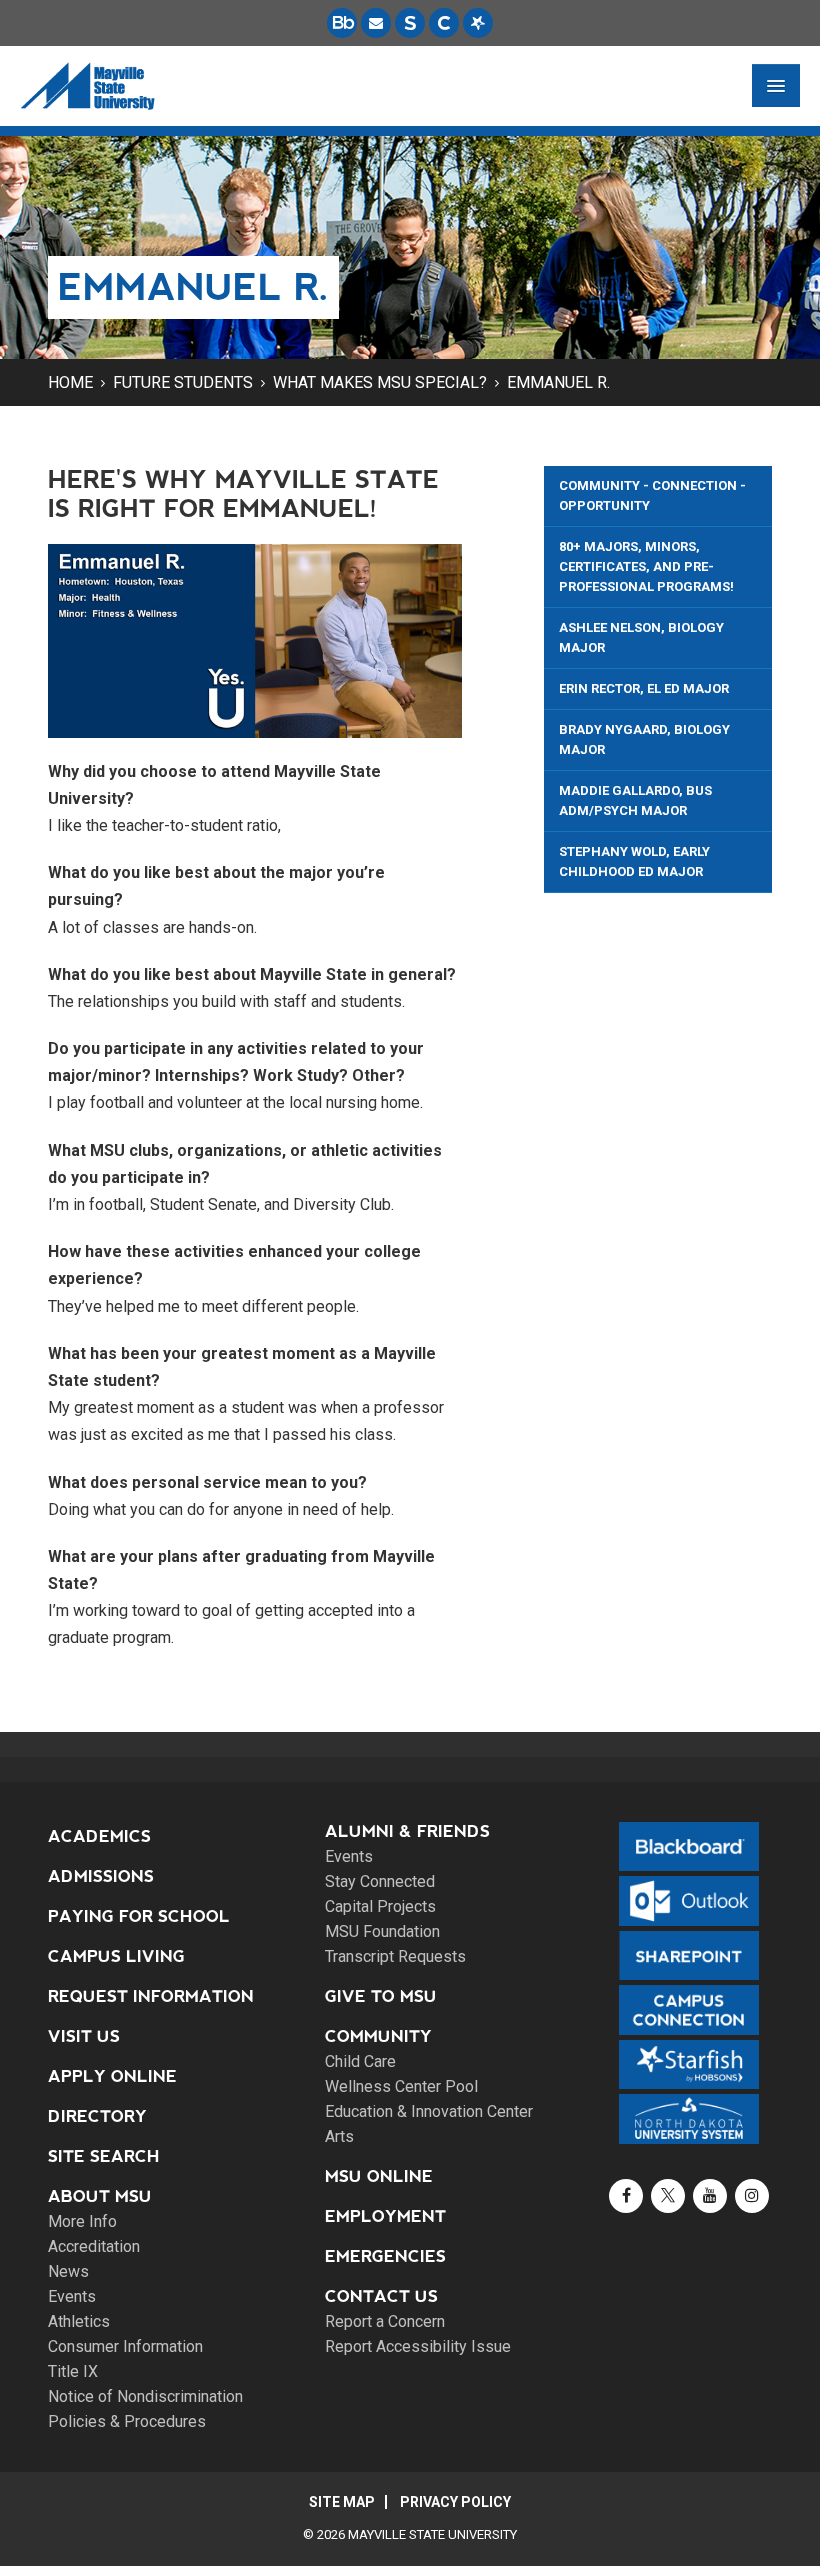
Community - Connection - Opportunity (652, 495)
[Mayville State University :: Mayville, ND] (87, 86)
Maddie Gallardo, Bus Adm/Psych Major (635, 800)
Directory (97, 2116)
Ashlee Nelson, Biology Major (641, 637)
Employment (385, 2216)
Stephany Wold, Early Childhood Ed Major (634, 861)
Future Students (183, 382)
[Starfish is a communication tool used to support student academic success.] (478, 23)
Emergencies (385, 2256)
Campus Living (116, 1956)
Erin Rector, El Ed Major (644, 688)
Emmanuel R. (558, 382)
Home (70, 382)
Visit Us (84, 2036)
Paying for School (139, 1916)
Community (378, 2036)
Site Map (342, 2502)
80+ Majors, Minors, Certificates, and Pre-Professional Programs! (646, 566)
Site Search (104, 2156)
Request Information (151, 1996)
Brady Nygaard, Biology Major (644, 739)
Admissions (101, 1876)
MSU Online (379, 2176)
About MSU (100, 2196)
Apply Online (112, 2076)
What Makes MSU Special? (380, 382)
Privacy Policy (455, 2502)
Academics (99, 1836)
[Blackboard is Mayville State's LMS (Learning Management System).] (342, 23)
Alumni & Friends (407, 1831)
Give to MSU (381, 1996)
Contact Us (381, 2296)
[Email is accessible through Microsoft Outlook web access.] (376, 23)
